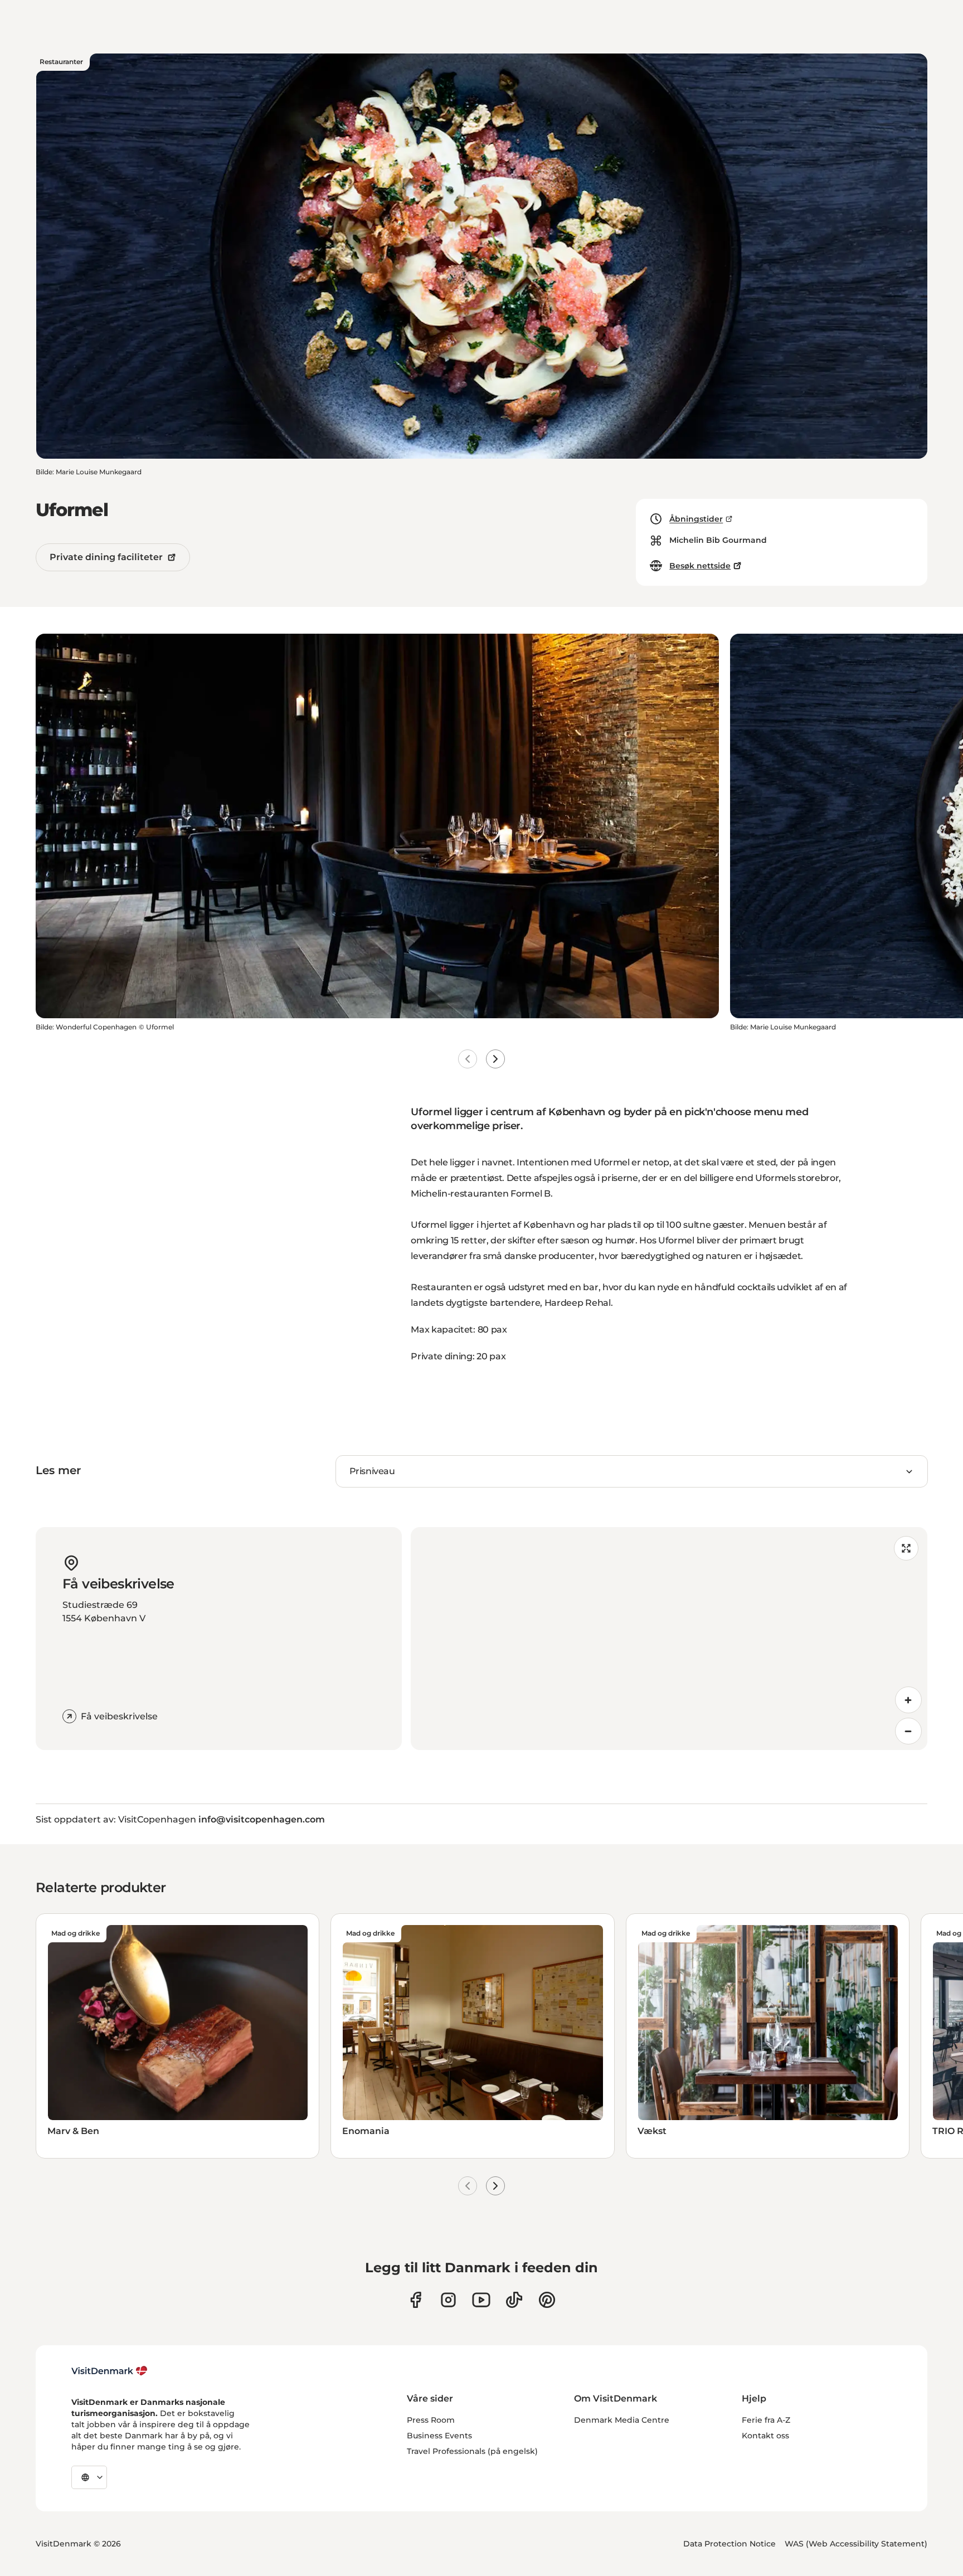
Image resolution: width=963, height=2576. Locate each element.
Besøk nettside (700, 566)
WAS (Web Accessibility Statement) (856, 2544)
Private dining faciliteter (106, 557)
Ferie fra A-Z (766, 2420)
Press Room (431, 2420)
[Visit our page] (448, 2300)
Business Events (439, 2436)
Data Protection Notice (729, 2544)
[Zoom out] (908, 1731)
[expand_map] (906, 1548)
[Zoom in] (908, 1700)
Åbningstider (696, 519)
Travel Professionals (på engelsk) (472, 2451)
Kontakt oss (765, 2436)
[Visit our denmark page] (415, 2300)
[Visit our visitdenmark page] (481, 2300)
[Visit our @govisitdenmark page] (514, 2300)
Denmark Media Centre (622, 2420)
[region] (669, 1639)
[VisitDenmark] (110, 2371)
